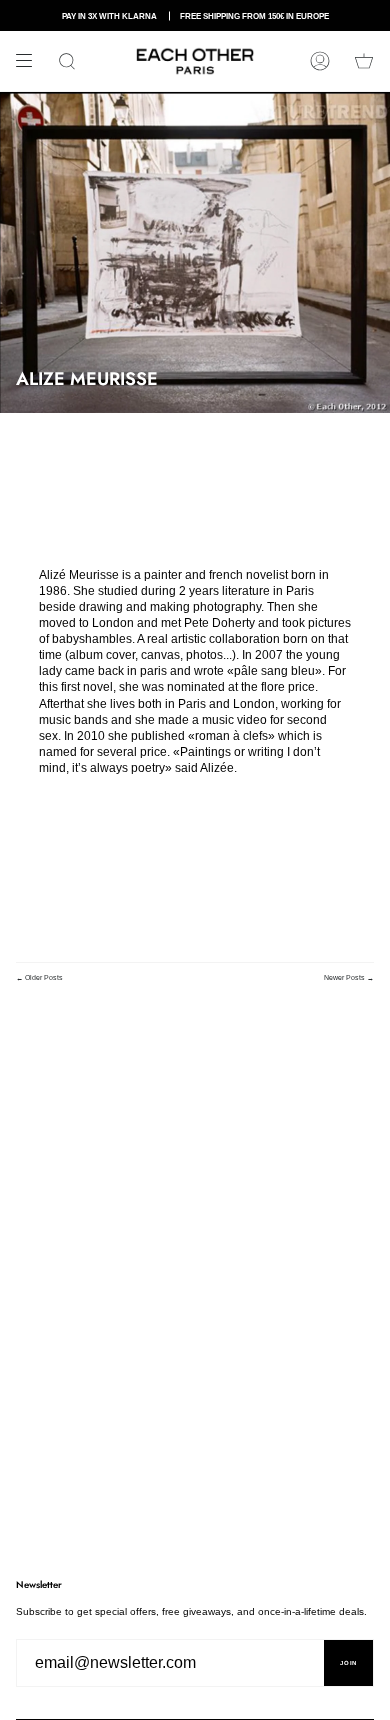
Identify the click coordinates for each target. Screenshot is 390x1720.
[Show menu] (31, 61)
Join (348, 1663)
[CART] (364, 61)
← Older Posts (39, 977)
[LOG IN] (320, 61)
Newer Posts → (349, 977)
